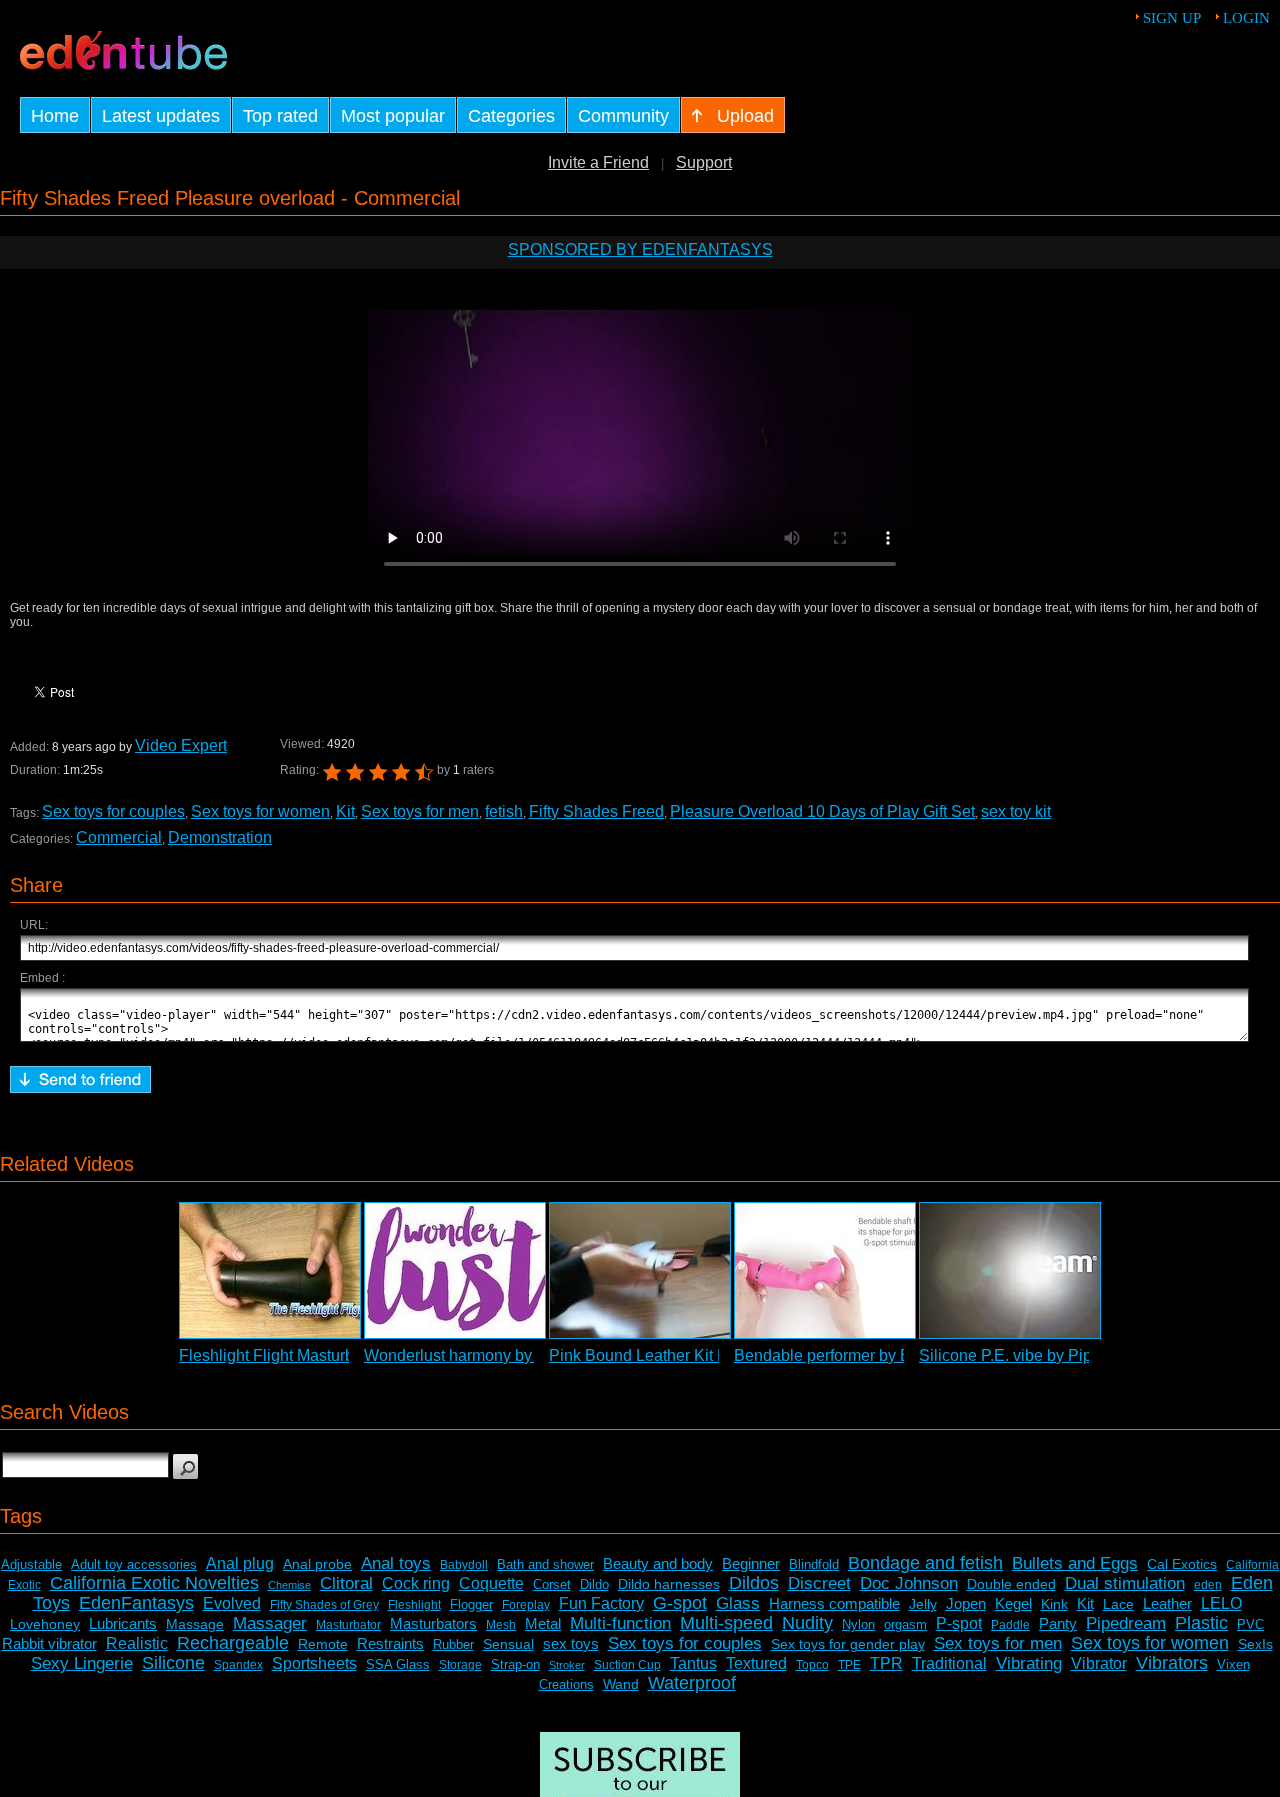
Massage (195, 1624)
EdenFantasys (136, 1603)
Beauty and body (658, 1563)
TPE (849, 1665)
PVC (1250, 1624)
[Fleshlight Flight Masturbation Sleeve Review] (270, 1270)
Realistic (137, 1643)
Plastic (1201, 1623)
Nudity (807, 1623)
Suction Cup (627, 1665)
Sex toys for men (420, 811)
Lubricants (123, 1623)
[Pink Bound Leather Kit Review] (640, 1270)
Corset (552, 1584)
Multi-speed (726, 1623)
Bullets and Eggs (1075, 1563)
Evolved (232, 1603)
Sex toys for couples (113, 811)
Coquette (491, 1583)
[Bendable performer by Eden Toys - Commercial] (825, 1270)
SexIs (1255, 1644)
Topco (812, 1665)
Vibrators (1172, 1663)
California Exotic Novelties (154, 1583)
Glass (738, 1603)
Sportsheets (314, 1663)
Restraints (390, 1643)
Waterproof (692, 1683)
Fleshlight (414, 1605)
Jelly (923, 1604)
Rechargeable (233, 1643)
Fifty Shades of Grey (324, 1605)
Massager (270, 1623)
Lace (1118, 1604)
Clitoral (346, 1583)
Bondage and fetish (925, 1563)
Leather (1167, 1603)
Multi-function (620, 1623)
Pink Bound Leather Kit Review (660, 1355)
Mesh (501, 1625)
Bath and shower (545, 1564)
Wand (621, 1684)
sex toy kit (1016, 811)
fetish (504, 811)
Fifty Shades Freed (596, 811)
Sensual (508, 1644)
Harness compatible (834, 1603)
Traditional (949, 1663)
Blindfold (814, 1564)
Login (1246, 18)
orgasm (905, 1624)
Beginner (751, 1563)
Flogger (471, 1604)
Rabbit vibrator (49, 1643)
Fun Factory (601, 1603)
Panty (1058, 1623)
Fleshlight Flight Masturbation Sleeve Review (340, 1355)
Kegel (1013, 1603)
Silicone (173, 1663)
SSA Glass (398, 1664)
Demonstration (220, 837)
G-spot (680, 1603)
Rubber (453, 1644)
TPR (886, 1663)
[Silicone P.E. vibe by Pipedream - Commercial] (1010, 1270)
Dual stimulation (1125, 1583)
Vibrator (1099, 1663)
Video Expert (181, 745)
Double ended (1011, 1584)
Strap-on (515, 1664)
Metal (543, 1623)
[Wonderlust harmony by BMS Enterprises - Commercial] (455, 1270)
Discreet (819, 1583)
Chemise (289, 1585)
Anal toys (396, 1563)
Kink (1054, 1604)
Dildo (594, 1584)
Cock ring (416, 1583)
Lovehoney (45, 1624)
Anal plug (240, 1563)
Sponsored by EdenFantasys (640, 249)
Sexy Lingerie (82, 1663)
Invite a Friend (598, 162)
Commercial (119, 837)
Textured (756, 1663)
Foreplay (526, 1605)
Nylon (858, 1624)
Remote (323, 1644)
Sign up (1172, 18)
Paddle (1010, 1625)
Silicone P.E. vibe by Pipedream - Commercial (1082, 1355)
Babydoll (464, 1565)
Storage (460, 1665)
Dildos (754, 1583)
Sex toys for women (260, 811)
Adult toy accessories (134, 1564)
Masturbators (433, 1623)
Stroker (567, 1665)
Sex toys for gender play (848, 1644)
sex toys (571, 1643)
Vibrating (1029, 1663)
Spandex (238, 1665)
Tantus (693, 1663)
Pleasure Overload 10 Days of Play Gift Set (822, 811)
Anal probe (317, 1564)
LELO (1221, 1603)
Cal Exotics (1182, 1564)
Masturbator (348, 1625)
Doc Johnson (909, 1583)
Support (704, 162)
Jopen (966, 1603)
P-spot (959, 1623)
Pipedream (1126, 1623)
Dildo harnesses (669, 1584)
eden (1208, 1585)
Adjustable (31, 1564)
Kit (345, 811)
